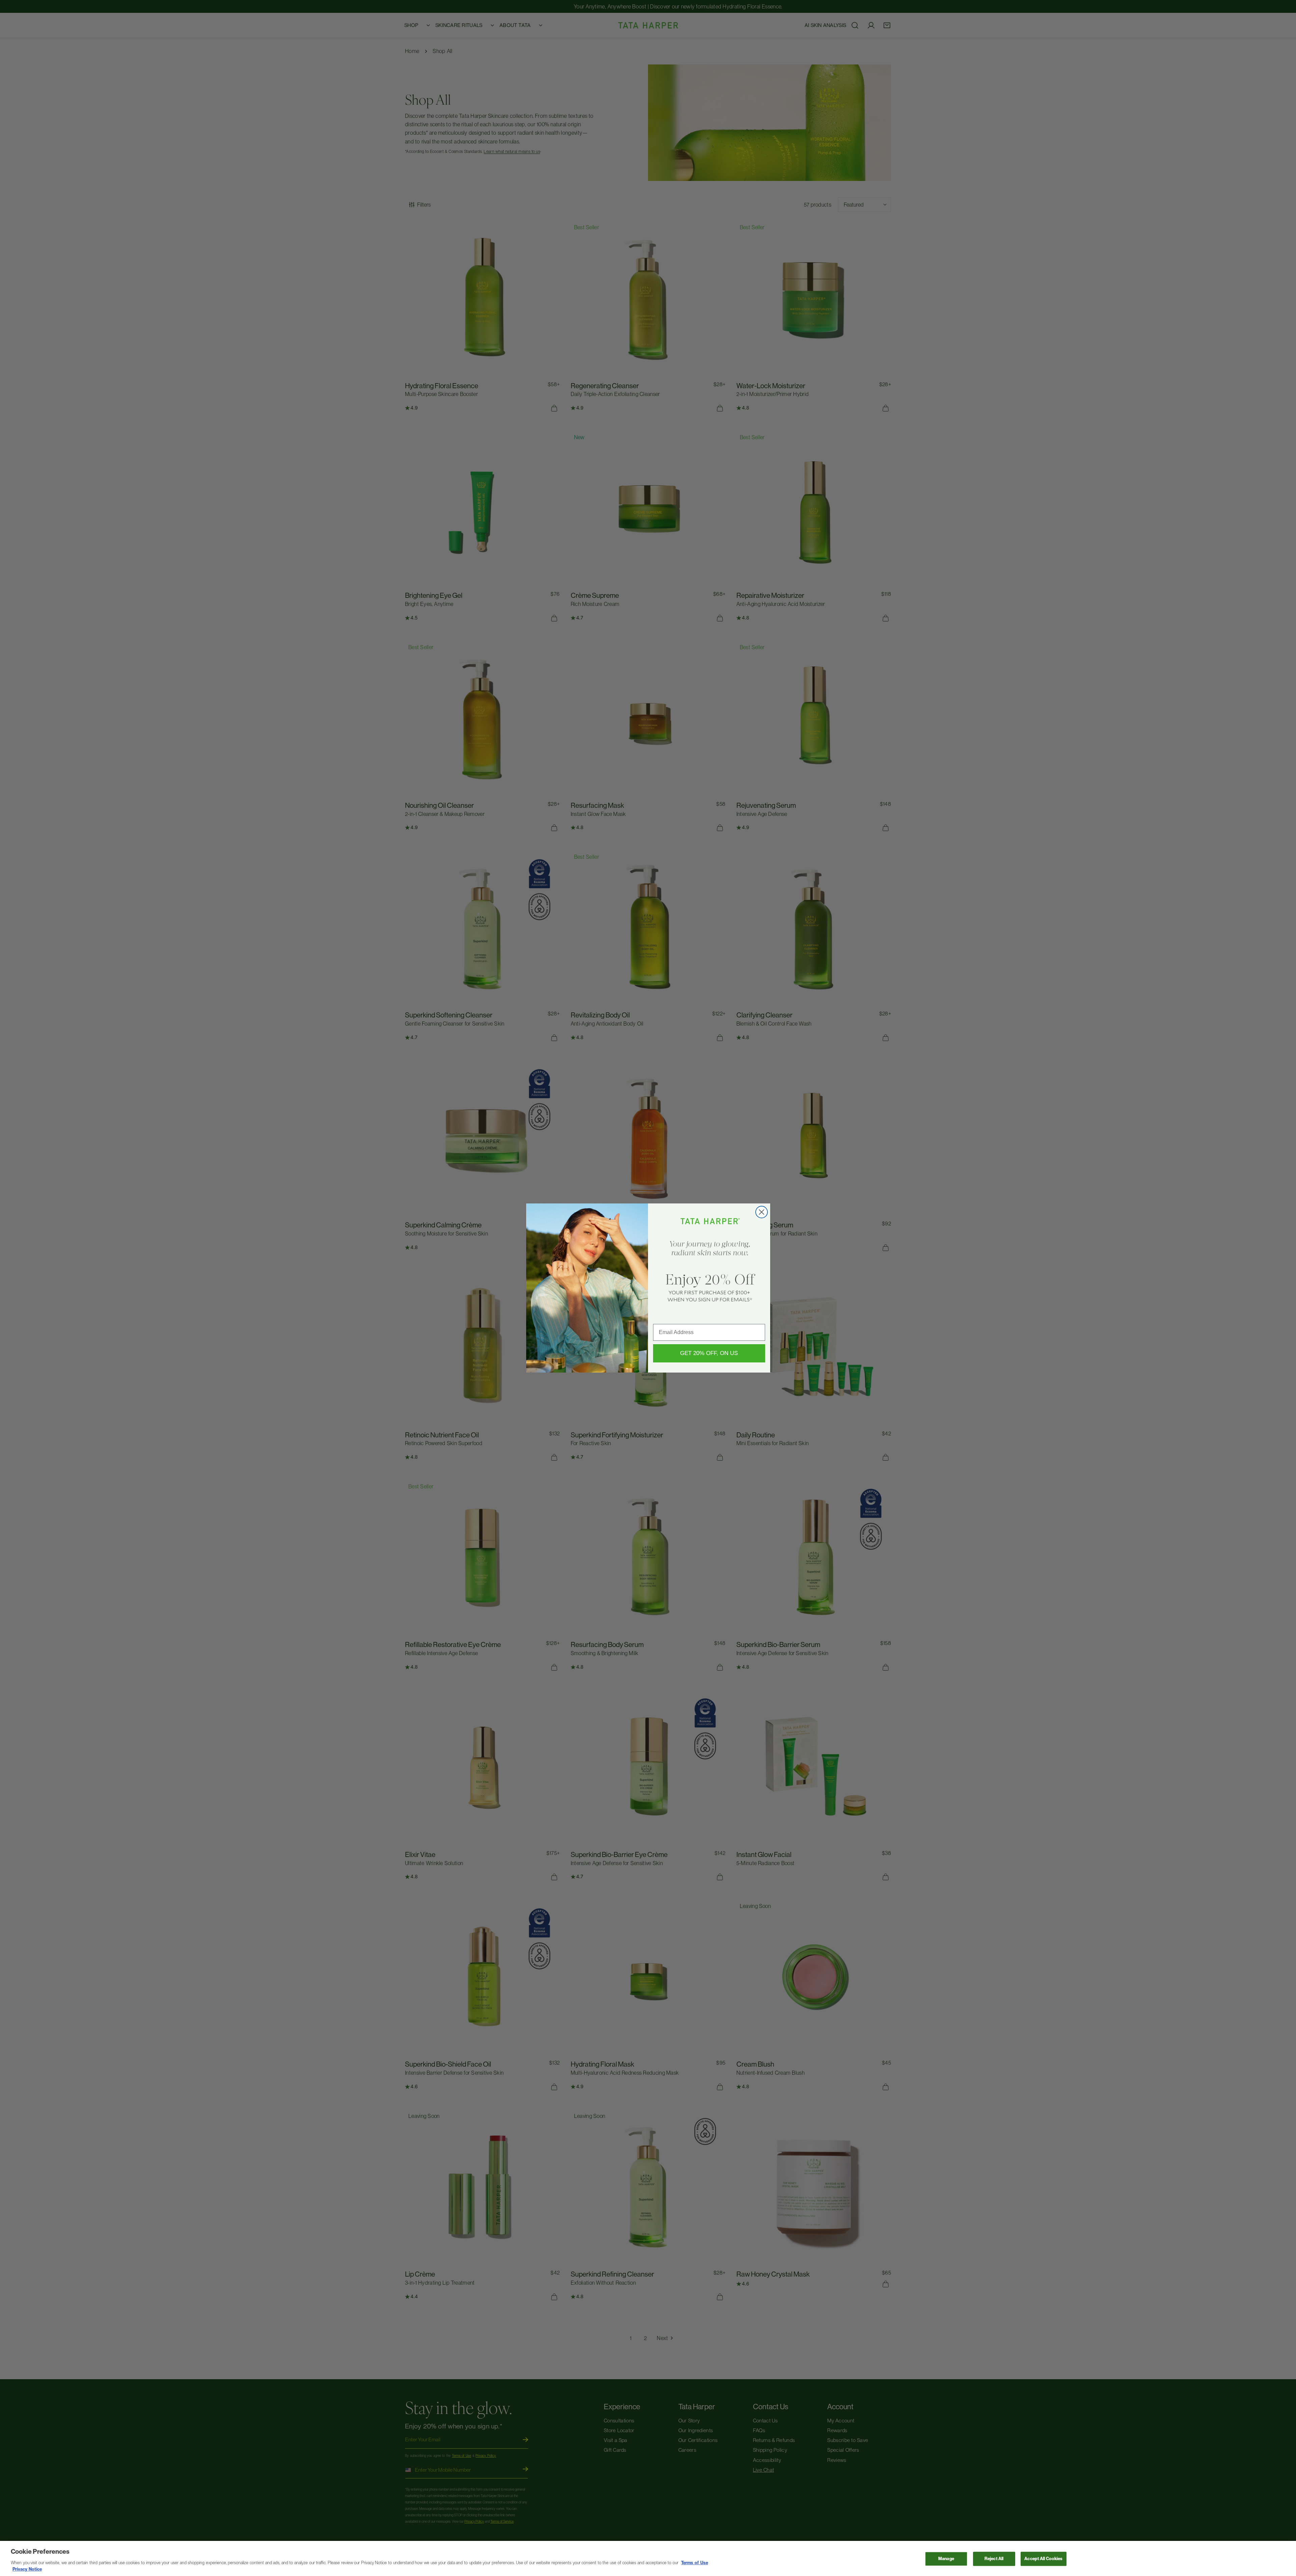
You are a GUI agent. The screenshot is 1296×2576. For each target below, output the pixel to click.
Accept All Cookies (1043, 2559)
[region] (648, 2558)
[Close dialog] (762, 1212)
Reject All (994, 2559)
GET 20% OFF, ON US (709, 1353)
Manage (946, 2559)
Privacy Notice (27, 2569)
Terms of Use (694, 2563)
